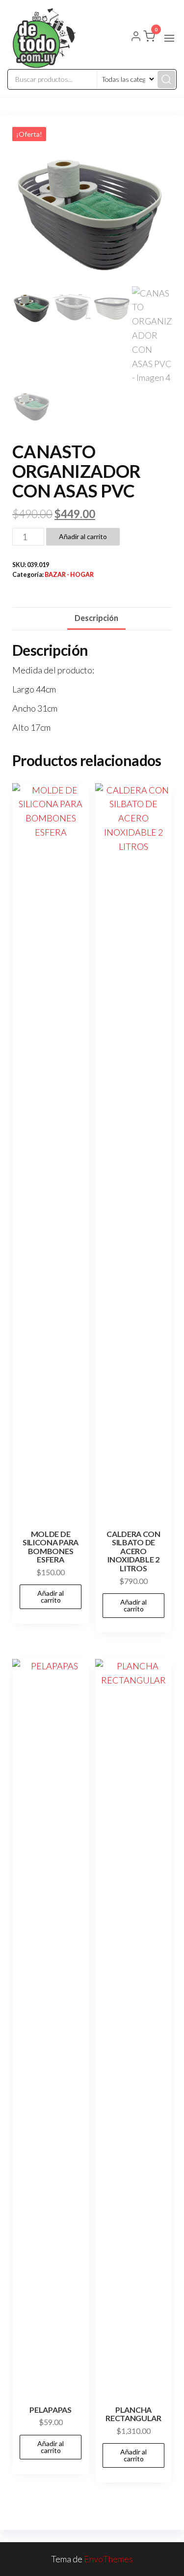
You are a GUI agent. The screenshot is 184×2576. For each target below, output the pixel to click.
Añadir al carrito (83, 536)
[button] (169, 38)
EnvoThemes (108, 2559)
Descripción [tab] (96, 618)
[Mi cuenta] (136, 37)
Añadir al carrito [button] (51, 1597)
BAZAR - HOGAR (69, 575)
